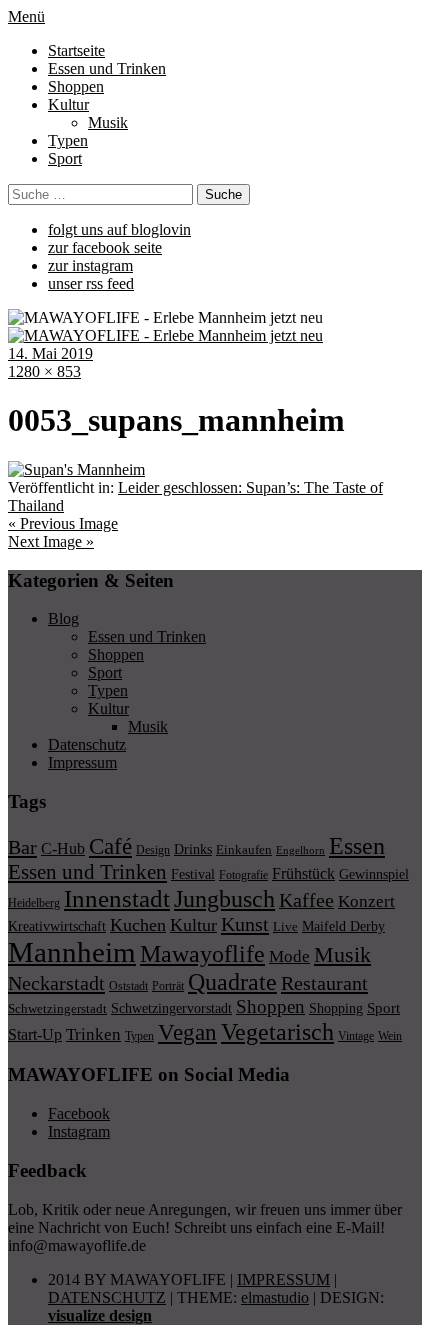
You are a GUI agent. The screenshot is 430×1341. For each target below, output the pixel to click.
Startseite (76, 50)
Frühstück (303, 873)
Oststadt (128, 986)
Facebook (79, 1113)
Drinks (193, 849)
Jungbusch (224, 898)
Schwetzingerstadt (57, 1008)
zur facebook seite (105, 247)
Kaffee (306, 900)
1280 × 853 (44, 371)
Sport (65, 158)
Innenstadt (117, 898)
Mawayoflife (202, 954)
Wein (390, 1036)
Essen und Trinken (107, 68)
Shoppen (76, 86)
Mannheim (72, 952)
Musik (108, 122)
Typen (68, 140)
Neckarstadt (56, 983)
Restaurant (324, 983)
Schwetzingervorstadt (171, 1008)
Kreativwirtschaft (57, 926)
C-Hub (63, 848)
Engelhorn (300, 850)
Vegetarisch (277, 1031)
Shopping (336, 1008)
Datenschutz (87, 744)
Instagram (79, 1131)
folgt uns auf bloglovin (119, 229)
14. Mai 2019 (50, 353)
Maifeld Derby (343, 926)
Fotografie (243, 875)
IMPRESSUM (283, 1279)
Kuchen (138, 925)
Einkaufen (244, 849)
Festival (193, 874)
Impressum (82, 762)
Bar (22, 847)
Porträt (168, 986)
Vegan (187, 1032)
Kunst (245, 924)
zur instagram (90, 265)
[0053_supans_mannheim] (76, 469)
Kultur (68, 104)
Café (110, 846)
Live (285, 926)
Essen (357, 845)
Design (153, 850)
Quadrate (232, 982)
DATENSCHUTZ (107, 1297)
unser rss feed (91, 283)
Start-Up (35, 1034)
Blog (63, 618)
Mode (289, 956)
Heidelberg (34, 903)
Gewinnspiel (374, 874)
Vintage (356, 1036)
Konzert (366, 901)
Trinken (93, 1034)
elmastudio (275, 1297)
